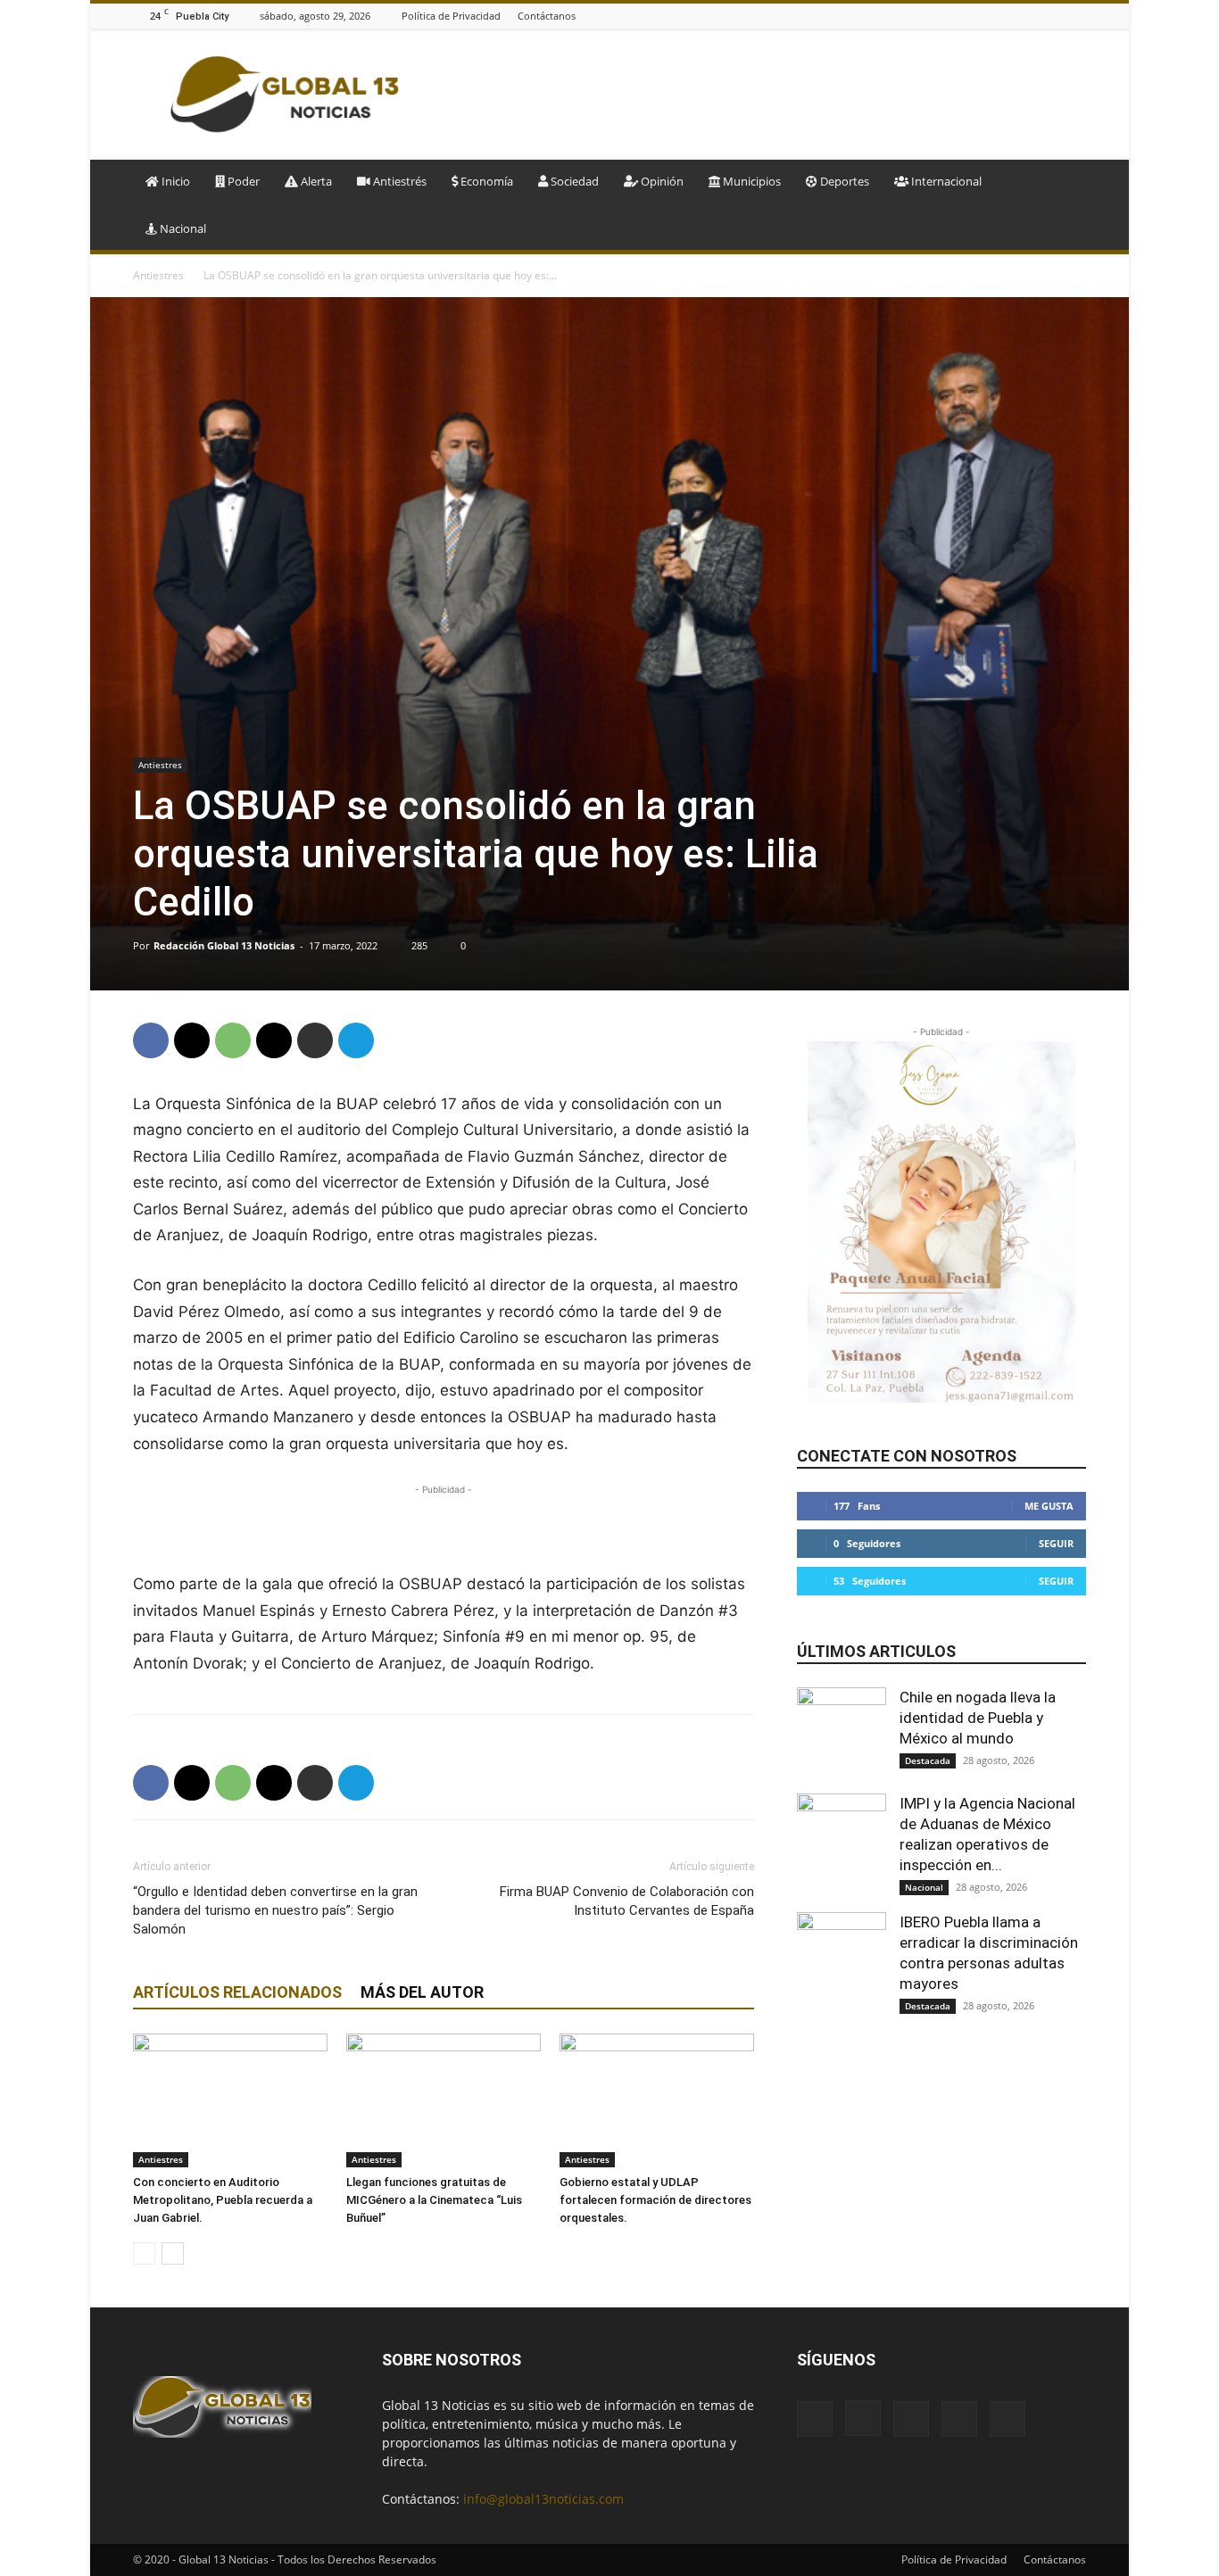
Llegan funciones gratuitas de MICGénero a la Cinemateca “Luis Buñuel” (434, 2200)
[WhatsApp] (233, 1040)
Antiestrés (398, 181)
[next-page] (173, 2253)
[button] (1065, 182)
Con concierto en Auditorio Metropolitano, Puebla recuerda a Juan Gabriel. (223, 2200)
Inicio (174, 181)
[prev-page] (144, 2253)
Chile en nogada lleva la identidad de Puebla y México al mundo (978, 1718)
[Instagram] (1009, 16)
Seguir (1056, 1543)
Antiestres (158, 275)
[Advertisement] (761, 95)
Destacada (928, 1760)
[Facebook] (987, 16)
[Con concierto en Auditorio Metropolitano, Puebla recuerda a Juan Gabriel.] (230, 2100)
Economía (485, 181)
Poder (242, 181)
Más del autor (422, 1992)
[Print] (315, 1040)
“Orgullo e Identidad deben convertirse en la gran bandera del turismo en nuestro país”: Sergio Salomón (275, 1910)
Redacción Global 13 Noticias (224, 945)
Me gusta (1049, 1506)
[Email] (274, 1040)
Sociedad (573, 181)
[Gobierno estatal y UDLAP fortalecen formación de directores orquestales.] (657, 2100)
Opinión (661, 181)
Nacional (182, 228)
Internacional (945, 181)
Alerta (315, 181)
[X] (1076, 16)
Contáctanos (547, 16)
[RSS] (1054, 16)
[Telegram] (356, 1040)
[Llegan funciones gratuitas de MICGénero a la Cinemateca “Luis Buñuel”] (444, 2100)
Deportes (843, 181)
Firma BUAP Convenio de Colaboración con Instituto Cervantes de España (627, 1901)
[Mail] (1032, 16)
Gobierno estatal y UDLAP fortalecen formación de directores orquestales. (655, 2200)
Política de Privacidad (451, 16)
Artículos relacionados (237, 1992)
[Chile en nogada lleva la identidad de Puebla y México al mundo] (842, 1732)
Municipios (750, 181)
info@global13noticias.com (543, 2499)
